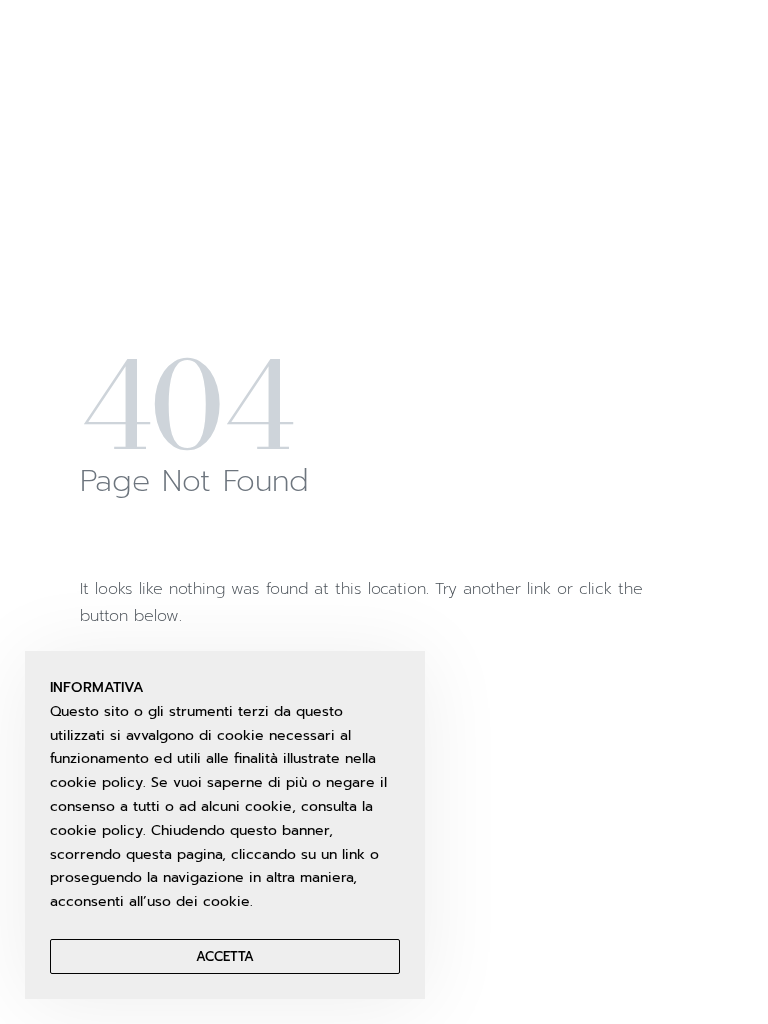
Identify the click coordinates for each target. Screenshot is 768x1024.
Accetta (225, 956)
